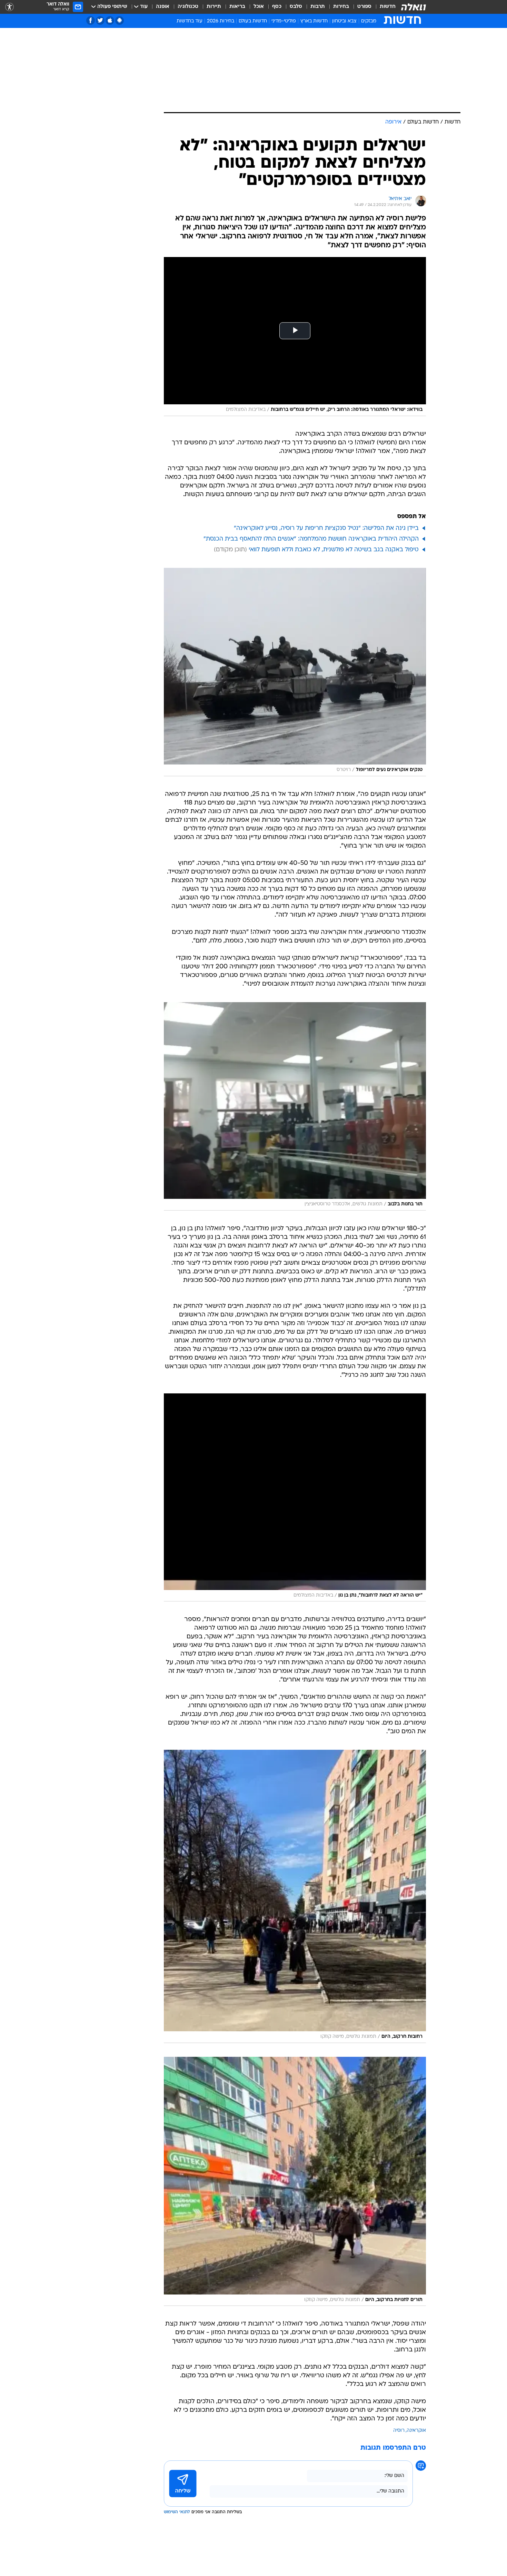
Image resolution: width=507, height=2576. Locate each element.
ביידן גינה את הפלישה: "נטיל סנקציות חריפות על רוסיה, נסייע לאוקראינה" (326, 528)
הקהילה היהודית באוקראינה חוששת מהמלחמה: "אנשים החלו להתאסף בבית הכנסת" (311, 539)
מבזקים (369, 21)
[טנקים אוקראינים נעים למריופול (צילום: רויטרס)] (295, 672)
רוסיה (399, 2431)
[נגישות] (9, 7)
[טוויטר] (100, 21)
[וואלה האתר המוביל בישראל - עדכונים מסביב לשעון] (414, 7)
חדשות (388, 7)
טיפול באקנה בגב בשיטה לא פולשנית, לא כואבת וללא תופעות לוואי (334, 550)
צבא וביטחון (344, 21)
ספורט (364, 7)
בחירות (341, 7)
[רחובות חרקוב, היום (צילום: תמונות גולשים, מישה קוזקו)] (295, 1896)
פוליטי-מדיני (284, 21)
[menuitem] (384, 7)
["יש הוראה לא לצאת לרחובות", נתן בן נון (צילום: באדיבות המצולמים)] (295, 1498)
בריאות (237, 7)
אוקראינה (416, 2431)
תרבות (318, 7)
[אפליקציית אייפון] (110, 21)
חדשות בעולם (253, 21)
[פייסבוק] (91, 21)
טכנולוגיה (188, 7)
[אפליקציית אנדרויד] (120, 21)
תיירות (214, 7)
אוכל (259, 7)
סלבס (296, 7)
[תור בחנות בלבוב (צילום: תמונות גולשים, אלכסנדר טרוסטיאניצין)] (295, 1106)
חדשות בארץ (314, 21)
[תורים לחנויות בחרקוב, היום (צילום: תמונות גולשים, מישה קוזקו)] (295, 2181)
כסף (277, 7)
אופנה (163, 7)
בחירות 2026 (221, 21)
